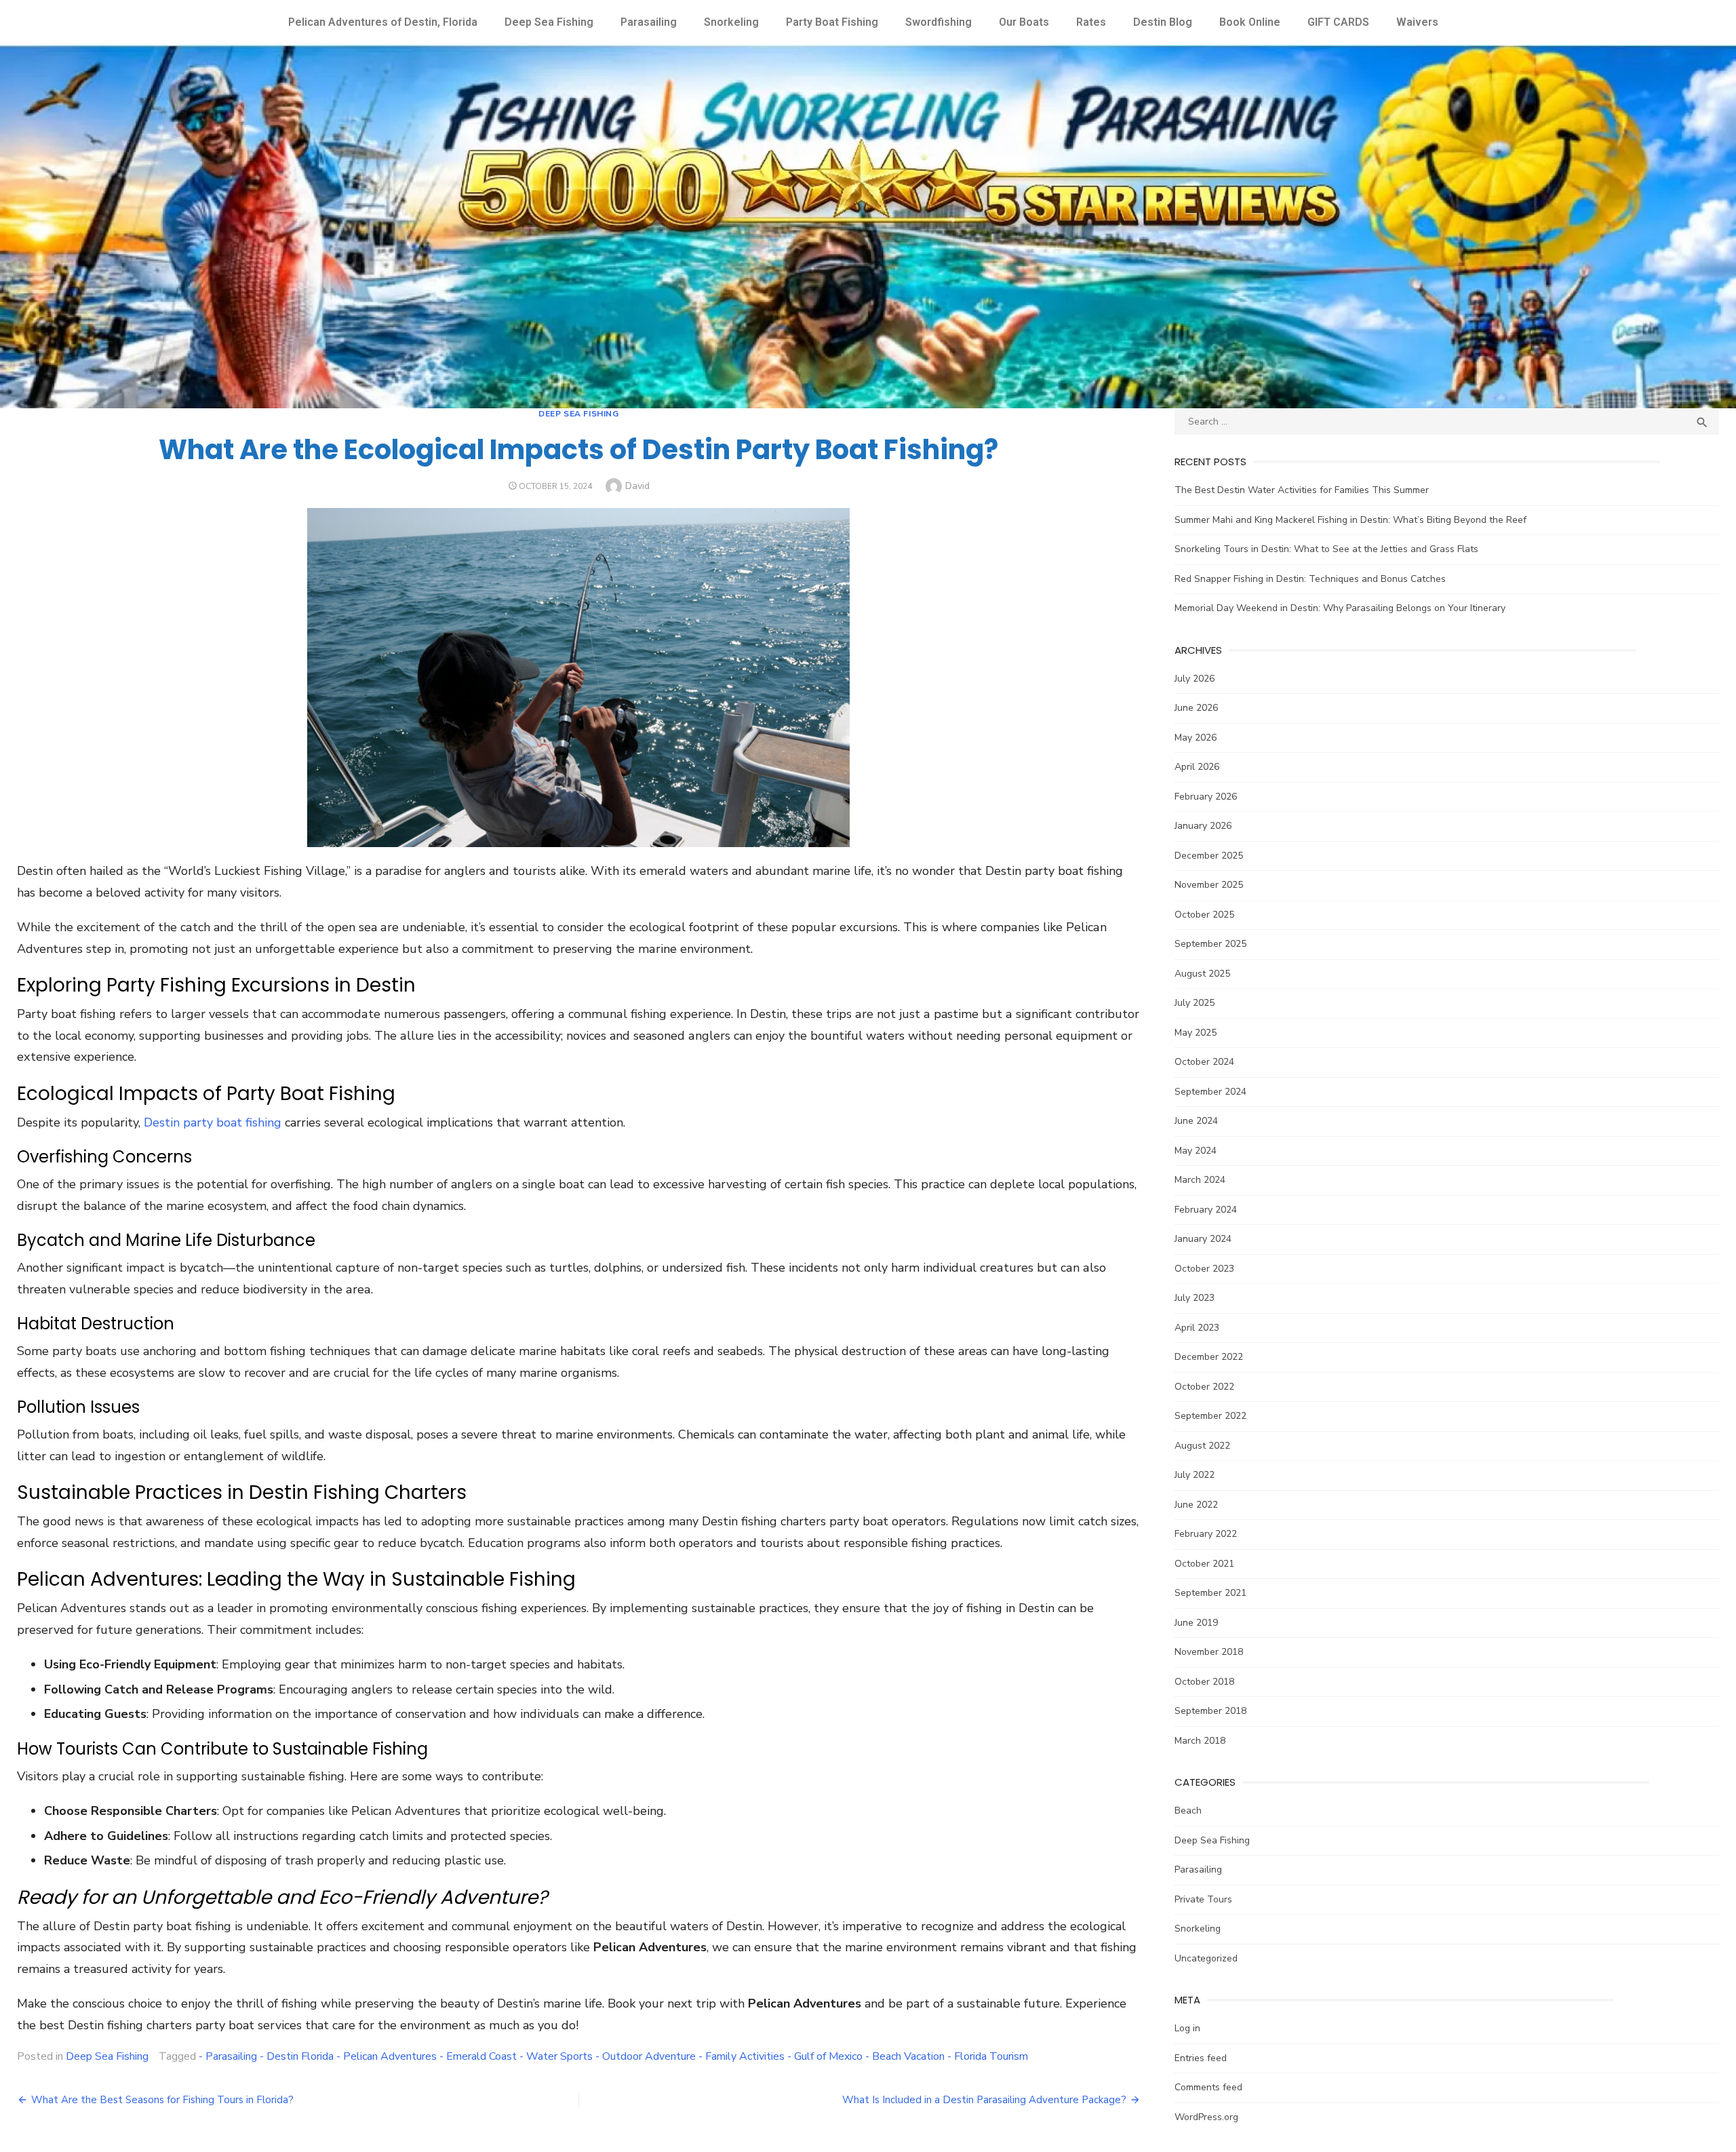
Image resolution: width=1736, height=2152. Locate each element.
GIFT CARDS (1338, 22)
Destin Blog (1163, 22)
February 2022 (1206, 1534)
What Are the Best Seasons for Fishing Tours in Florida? (162, 2100)
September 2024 (1210, 1092)
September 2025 (1210, 944)
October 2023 (1204, 1269)
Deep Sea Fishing (549, 22)
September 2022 (1210, 1416)
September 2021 (1210, 1593)
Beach (1188, 1811)
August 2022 (1202, 1446)
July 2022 (1195, 1475)
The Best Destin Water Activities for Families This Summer (1302, 490)
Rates (1091, 22)
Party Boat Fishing (832, 22)
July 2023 (1195, 1298)
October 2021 (1204, 1564)
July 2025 (1195, 1003)
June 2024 (1196, 1121)
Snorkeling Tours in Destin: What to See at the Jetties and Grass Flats (1326, 549)
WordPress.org (1206, 2117)
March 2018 (1200, 1741)
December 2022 (1209, 1357)
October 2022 (1204, 1387)
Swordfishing (939, 22)
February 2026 (1206, 797)
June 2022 (1196, 1505)
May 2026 (1196, 738)
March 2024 (1200, 1180)
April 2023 (1197, 1328)
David (637, 486)
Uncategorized (1206, 1958)
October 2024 (1204, 1062)
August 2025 (1202, 974)
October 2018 (1204, 1682)
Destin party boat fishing (213, 1122)
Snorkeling (731, 22)
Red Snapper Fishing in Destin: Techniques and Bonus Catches (1310, 579)
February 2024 (1206, 1210)
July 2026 (1195, 679)
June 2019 (1196, 1623)
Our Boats (1024, 22)
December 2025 (1209, 856)
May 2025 (1196, 1033)
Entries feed (1201, 2058)
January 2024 (1203, 1239)
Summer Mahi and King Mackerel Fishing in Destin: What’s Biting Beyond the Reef (1350, 520)
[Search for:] (1447, 422)
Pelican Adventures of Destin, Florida (383, 22)
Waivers (1417, 22)
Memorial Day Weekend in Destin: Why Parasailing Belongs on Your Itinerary (1340, 608)
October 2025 (1204, 915)
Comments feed (1208, 2087)
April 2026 (1197, 767)
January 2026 (1203, 826)
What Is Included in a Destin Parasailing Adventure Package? (984, 2100)
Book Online (1250, 22)
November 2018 (1209, 1652)
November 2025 (1209, 885)
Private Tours (1203, 1899)
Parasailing (649, 22)
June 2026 (1196, 708)
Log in (1187, 2028)
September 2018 (1210, 1711)
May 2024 (1196, 1151)
